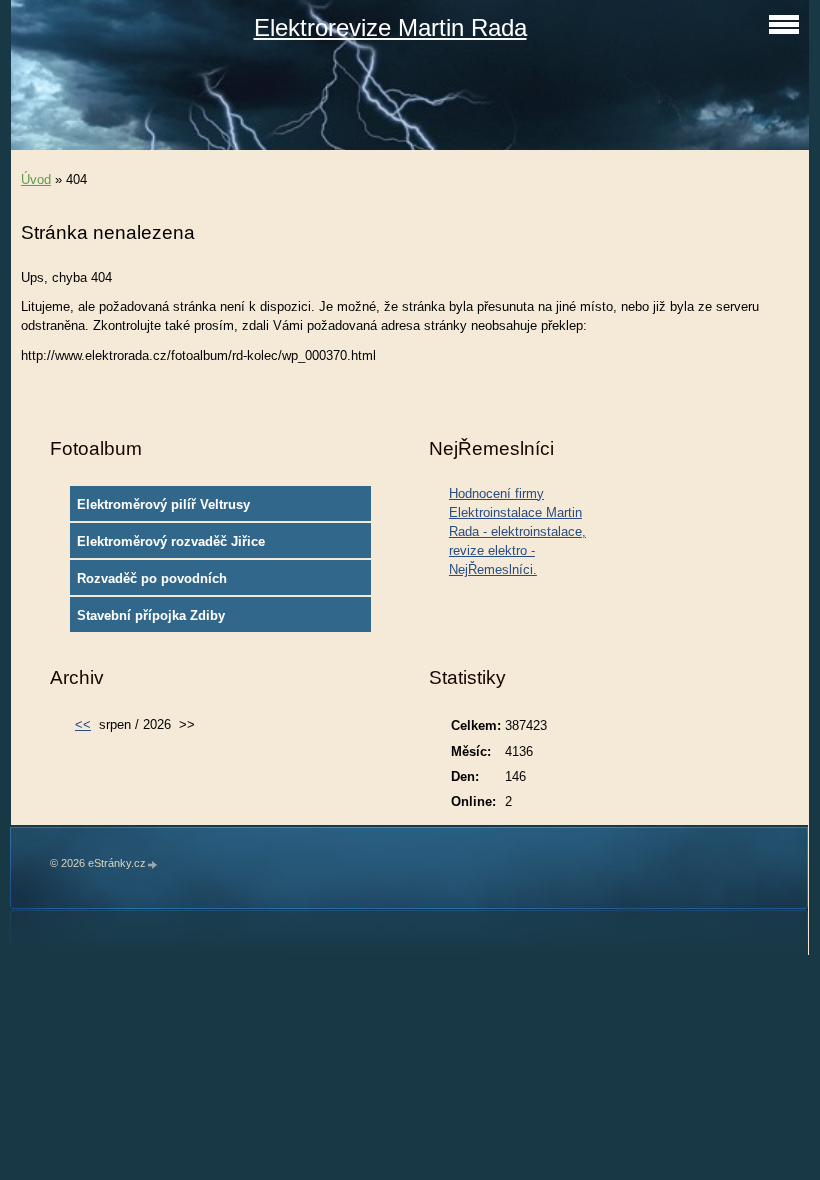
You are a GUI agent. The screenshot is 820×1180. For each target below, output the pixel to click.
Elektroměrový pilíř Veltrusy (163, 504)
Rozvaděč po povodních (152, 578)
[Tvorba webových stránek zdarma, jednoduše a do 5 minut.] (153, 864)
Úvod (36, 179)
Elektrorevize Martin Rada (390, 27)
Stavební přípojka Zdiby (151, 615)
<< (83, 724)
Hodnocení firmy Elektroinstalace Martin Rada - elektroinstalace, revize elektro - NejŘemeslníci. (517, 532)
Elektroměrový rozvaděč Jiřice (171, 541)
